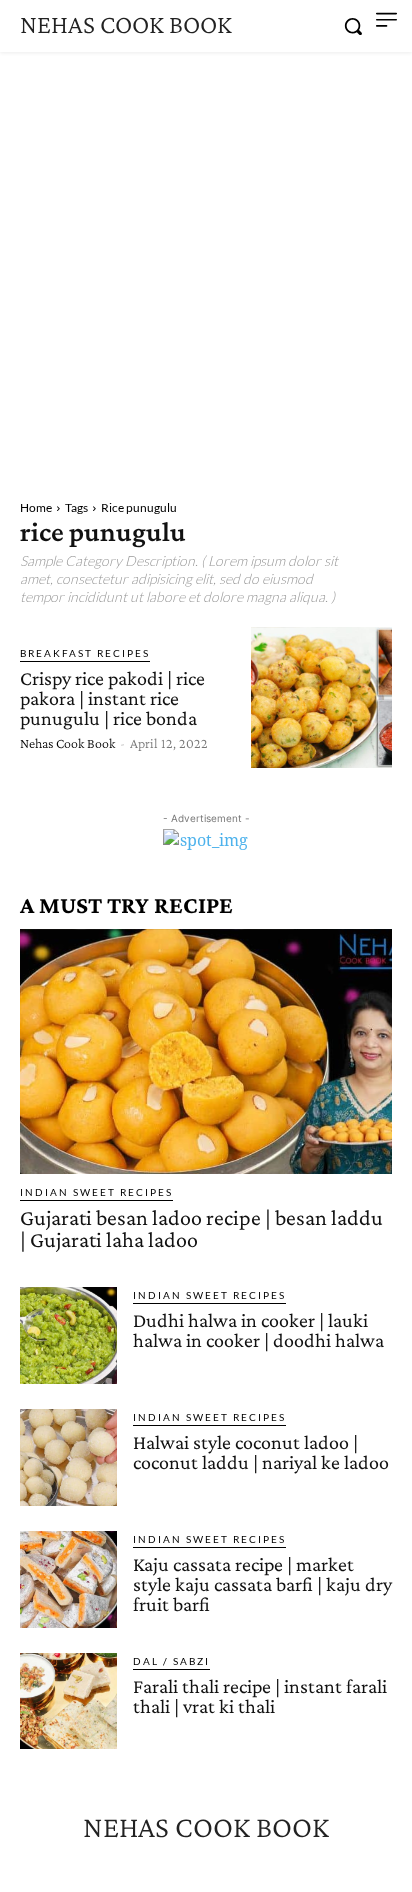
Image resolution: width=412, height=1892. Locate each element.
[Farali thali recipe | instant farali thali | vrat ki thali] (68, 1701)
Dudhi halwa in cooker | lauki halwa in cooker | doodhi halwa (258, 1330)
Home (36, 507)
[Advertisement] (206, 268)
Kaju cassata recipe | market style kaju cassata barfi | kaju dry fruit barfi (262, 1584)
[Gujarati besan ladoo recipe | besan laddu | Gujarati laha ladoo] (206, 1052)
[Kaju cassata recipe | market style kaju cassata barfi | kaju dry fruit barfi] (68, 1579)
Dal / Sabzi (171, 1661)
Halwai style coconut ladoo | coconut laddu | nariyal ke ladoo (261, 1452)
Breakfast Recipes (85, 653)
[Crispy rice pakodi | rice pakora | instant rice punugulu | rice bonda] (321, 697)
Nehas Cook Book (67, 743)
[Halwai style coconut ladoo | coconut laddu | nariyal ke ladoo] (68, 1457)
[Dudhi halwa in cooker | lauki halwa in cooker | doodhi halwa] (68, 1335)
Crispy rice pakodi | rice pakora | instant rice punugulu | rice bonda (112, 698)
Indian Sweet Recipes (96, 1192)
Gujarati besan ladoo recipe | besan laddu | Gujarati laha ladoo (201, 1228)
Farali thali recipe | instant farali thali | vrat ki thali (260, 1696)
